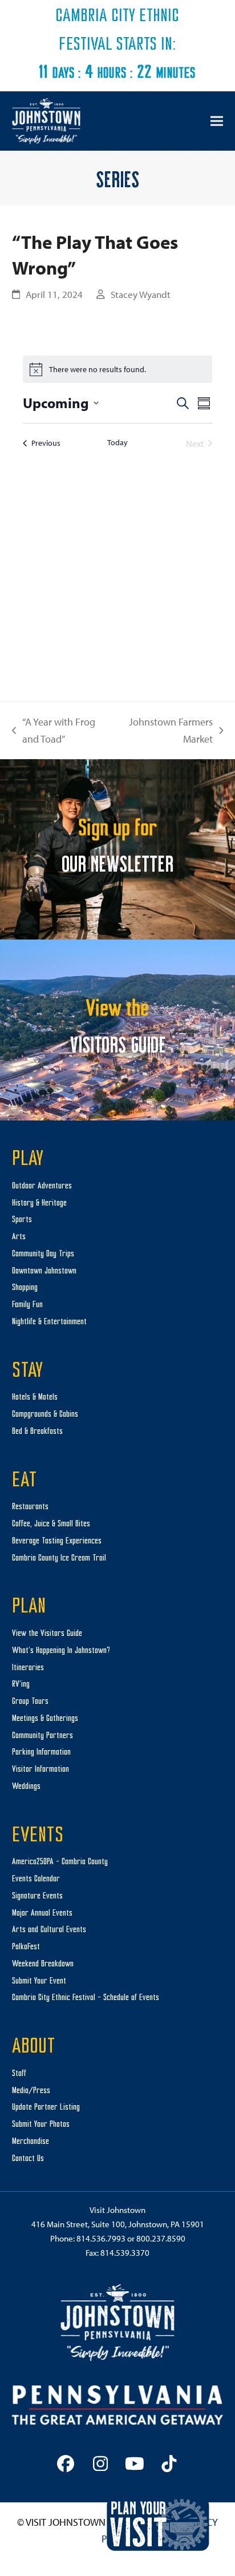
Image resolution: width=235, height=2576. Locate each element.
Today (117, 442)
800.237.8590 (161, 2238)
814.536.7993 (101, 2238)
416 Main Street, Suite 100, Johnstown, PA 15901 (118, 2224)
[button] (217, 121)
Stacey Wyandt (141, 294)
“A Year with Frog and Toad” (54, 731)
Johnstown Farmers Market (169, 731)
